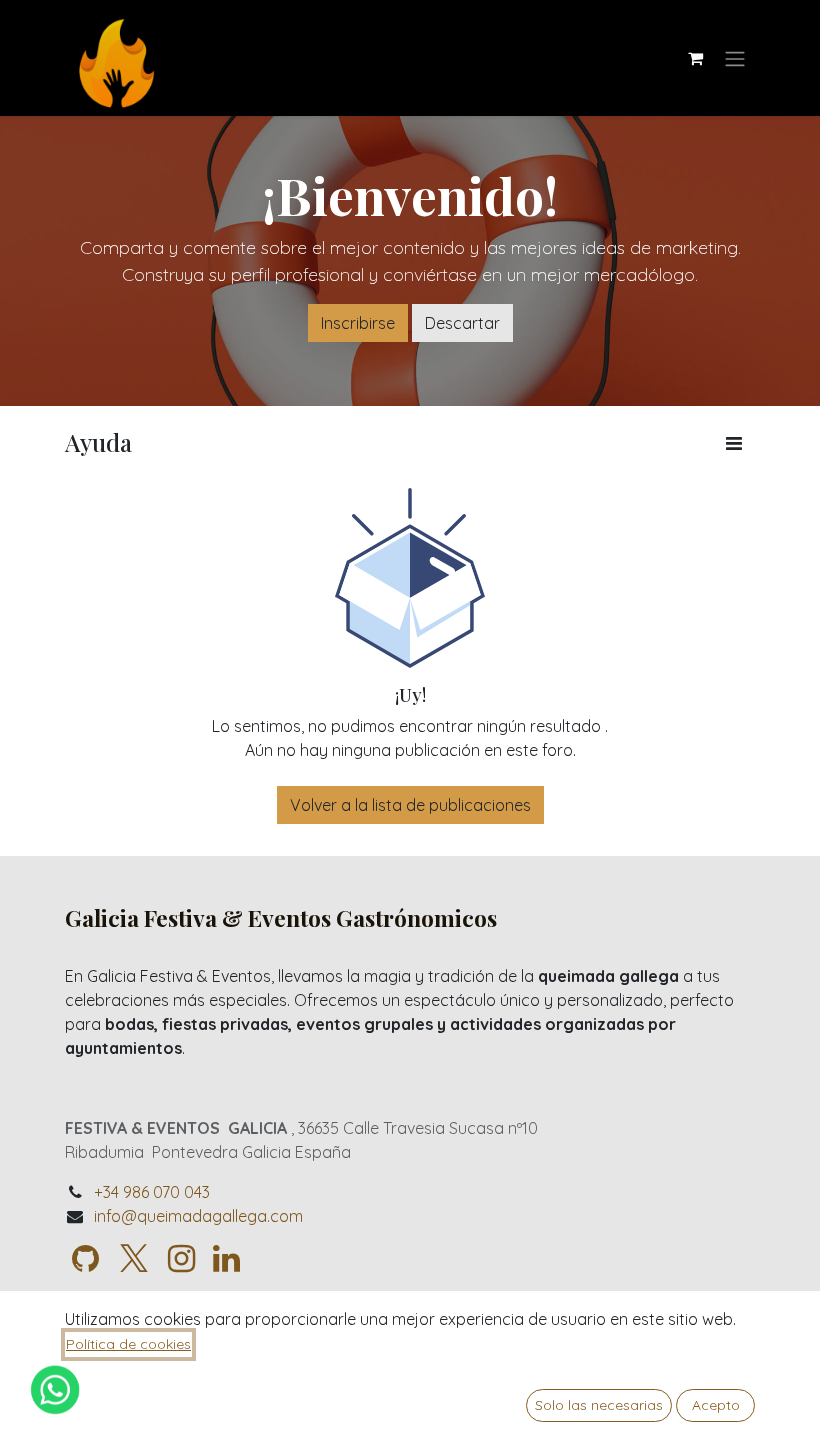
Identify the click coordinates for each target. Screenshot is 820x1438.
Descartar (462, 323)
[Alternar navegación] (735, 58)
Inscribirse (358, 323)
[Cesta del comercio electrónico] (695, 58)
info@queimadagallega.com (198, 1216)
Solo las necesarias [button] (599, 1405)
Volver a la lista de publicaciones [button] (410, 805)
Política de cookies (128, 1344)
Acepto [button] (716, 1405)
